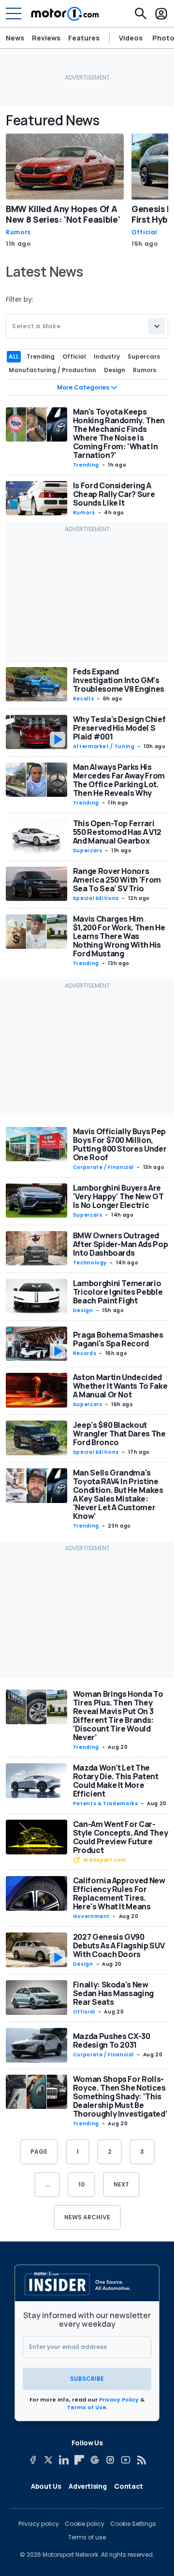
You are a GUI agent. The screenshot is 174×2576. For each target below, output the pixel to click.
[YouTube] (126, 2460)
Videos (131, 38)
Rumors (18, 232)
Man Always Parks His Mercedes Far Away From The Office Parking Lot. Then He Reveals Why (119, 780)
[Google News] (95, 2460)
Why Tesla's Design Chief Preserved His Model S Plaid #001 (119, 728)
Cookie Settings (133, 2524)
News (15, 38)
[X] (48, 2460)
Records (85, 1353)
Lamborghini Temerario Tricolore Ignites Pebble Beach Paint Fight (118, 1292)
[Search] (141, 13)
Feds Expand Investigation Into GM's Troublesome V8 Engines (119, 680)
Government (91, 1916)
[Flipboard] (79, 2460)
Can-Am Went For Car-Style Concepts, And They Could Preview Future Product (121, 1837)
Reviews (46, 38)
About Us (46, 2486)
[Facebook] (33, 2460)
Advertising (87, 2486)
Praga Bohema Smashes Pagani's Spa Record (118, 1339)
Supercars (88, 851)
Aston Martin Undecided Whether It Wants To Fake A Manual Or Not (120, 1386)
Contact (129, 2486)
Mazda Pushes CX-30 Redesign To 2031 (112, 2040)
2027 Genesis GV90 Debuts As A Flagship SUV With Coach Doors (119, 1945)
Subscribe (87, 2379)
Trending (86, 465)
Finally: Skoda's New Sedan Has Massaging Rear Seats (113, 1993)
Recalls (83, 699)
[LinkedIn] (64, 2460)
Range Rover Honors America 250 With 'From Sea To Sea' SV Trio (117, 880)
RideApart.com (105, 1860)
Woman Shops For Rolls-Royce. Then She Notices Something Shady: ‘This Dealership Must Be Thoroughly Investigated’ (120, 2096)
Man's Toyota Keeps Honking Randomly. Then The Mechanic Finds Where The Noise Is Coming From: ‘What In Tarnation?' (119, 433)
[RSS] (141, 2460)
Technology (90, 1263)
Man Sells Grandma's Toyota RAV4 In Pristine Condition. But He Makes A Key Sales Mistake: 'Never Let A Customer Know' (118, 1494)
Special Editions (96, 898)
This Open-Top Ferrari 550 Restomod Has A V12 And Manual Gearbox (117, 832)
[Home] (65, 13)
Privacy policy (39, 2524)
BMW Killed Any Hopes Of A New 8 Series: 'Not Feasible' (63, 214)
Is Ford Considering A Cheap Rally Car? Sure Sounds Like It (114, 494)
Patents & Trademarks (106, 1804)
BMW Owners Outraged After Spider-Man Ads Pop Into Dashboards (121, 1244)
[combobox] (87, 326)
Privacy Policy (119, 2400)
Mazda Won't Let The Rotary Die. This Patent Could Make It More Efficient (116, 1781)
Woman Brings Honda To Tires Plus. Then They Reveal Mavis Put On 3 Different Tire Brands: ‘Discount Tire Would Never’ (118, 1716)
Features (84, 38)
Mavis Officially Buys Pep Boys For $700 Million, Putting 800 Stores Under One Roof (120, 1144)
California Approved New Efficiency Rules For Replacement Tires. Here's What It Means (119, 1893)
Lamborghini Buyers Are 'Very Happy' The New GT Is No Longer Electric (118, 1196)
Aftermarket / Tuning (104, 746)
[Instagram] (110, 2460)
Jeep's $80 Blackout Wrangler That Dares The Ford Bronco (119, 1434)
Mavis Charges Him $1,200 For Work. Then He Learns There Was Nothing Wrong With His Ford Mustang (119, 936)
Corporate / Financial (103, 1167)
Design (83, 1310)
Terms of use (87, 2537)
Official (145, 232)
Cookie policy (85, 2524)
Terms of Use (87, 2407)
